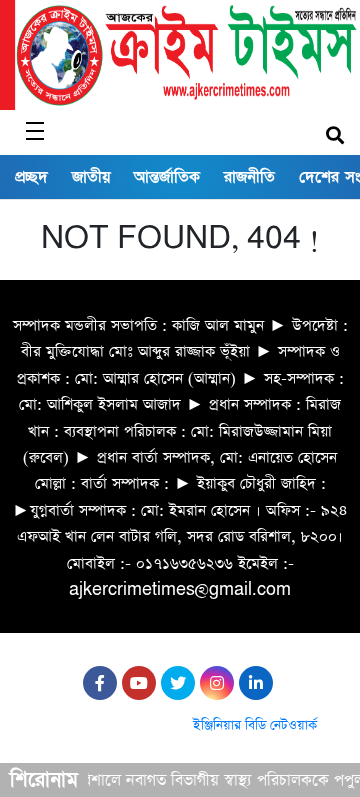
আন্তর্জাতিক (167, 177)
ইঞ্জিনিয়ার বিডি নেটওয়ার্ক (255, 725)
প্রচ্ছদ (31, 177)
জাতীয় (91, 177)
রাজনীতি (249, 177)
